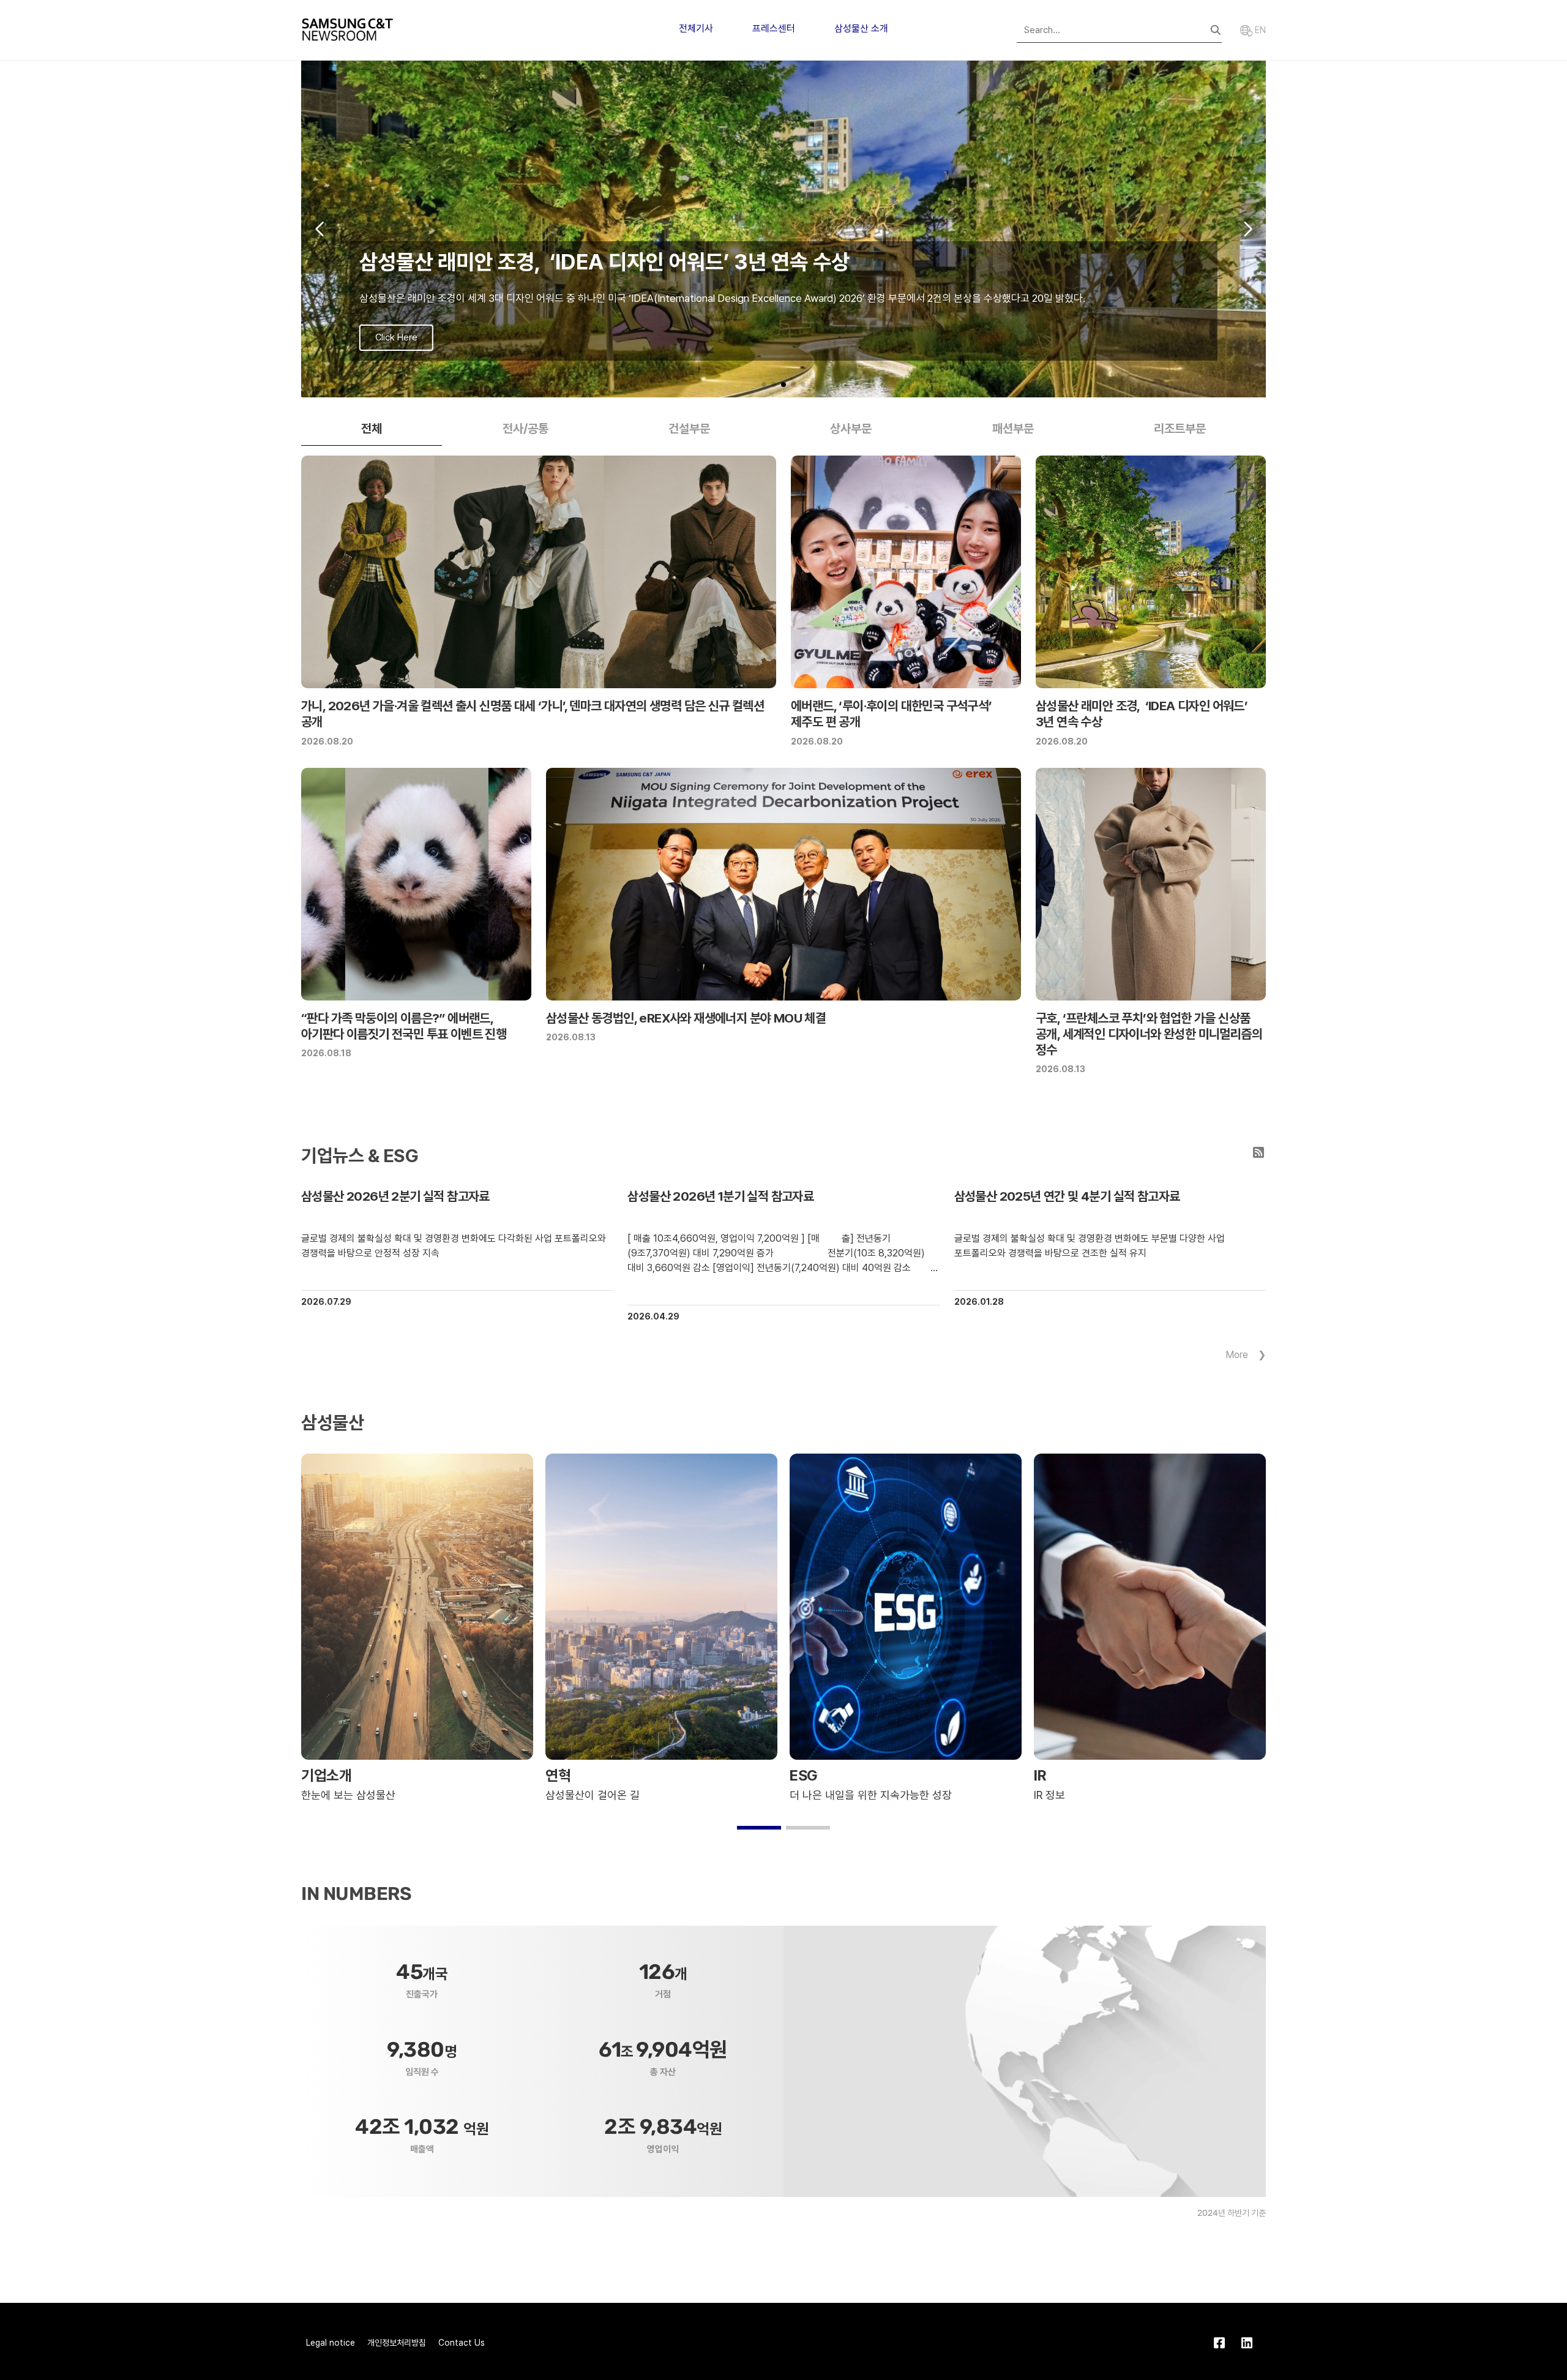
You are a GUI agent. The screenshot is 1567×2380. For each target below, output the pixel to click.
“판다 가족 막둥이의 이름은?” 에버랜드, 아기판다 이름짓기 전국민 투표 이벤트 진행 (404, 1026)
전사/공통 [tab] (525, 429)
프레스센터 (774, 28)
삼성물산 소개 (861, 28)
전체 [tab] (372, 429)
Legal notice (331, 2343)
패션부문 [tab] (1013, 429)
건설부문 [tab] (689, 429)
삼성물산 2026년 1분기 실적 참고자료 (720, 1196)
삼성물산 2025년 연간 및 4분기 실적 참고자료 (1067, 1196)
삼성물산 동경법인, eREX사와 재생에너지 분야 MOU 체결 (686, 1018)
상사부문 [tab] (851, 429)
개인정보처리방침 (397, 2343)
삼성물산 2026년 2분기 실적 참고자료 (395, 1196)
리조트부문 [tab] (1180, 429)
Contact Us (462, 2343)
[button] (764, 385)
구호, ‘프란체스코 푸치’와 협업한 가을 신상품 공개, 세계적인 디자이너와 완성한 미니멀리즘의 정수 (1149, 1034)
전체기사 (696, 28)
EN (1259, 30)
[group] (783, 229)
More (1237, 1355)
